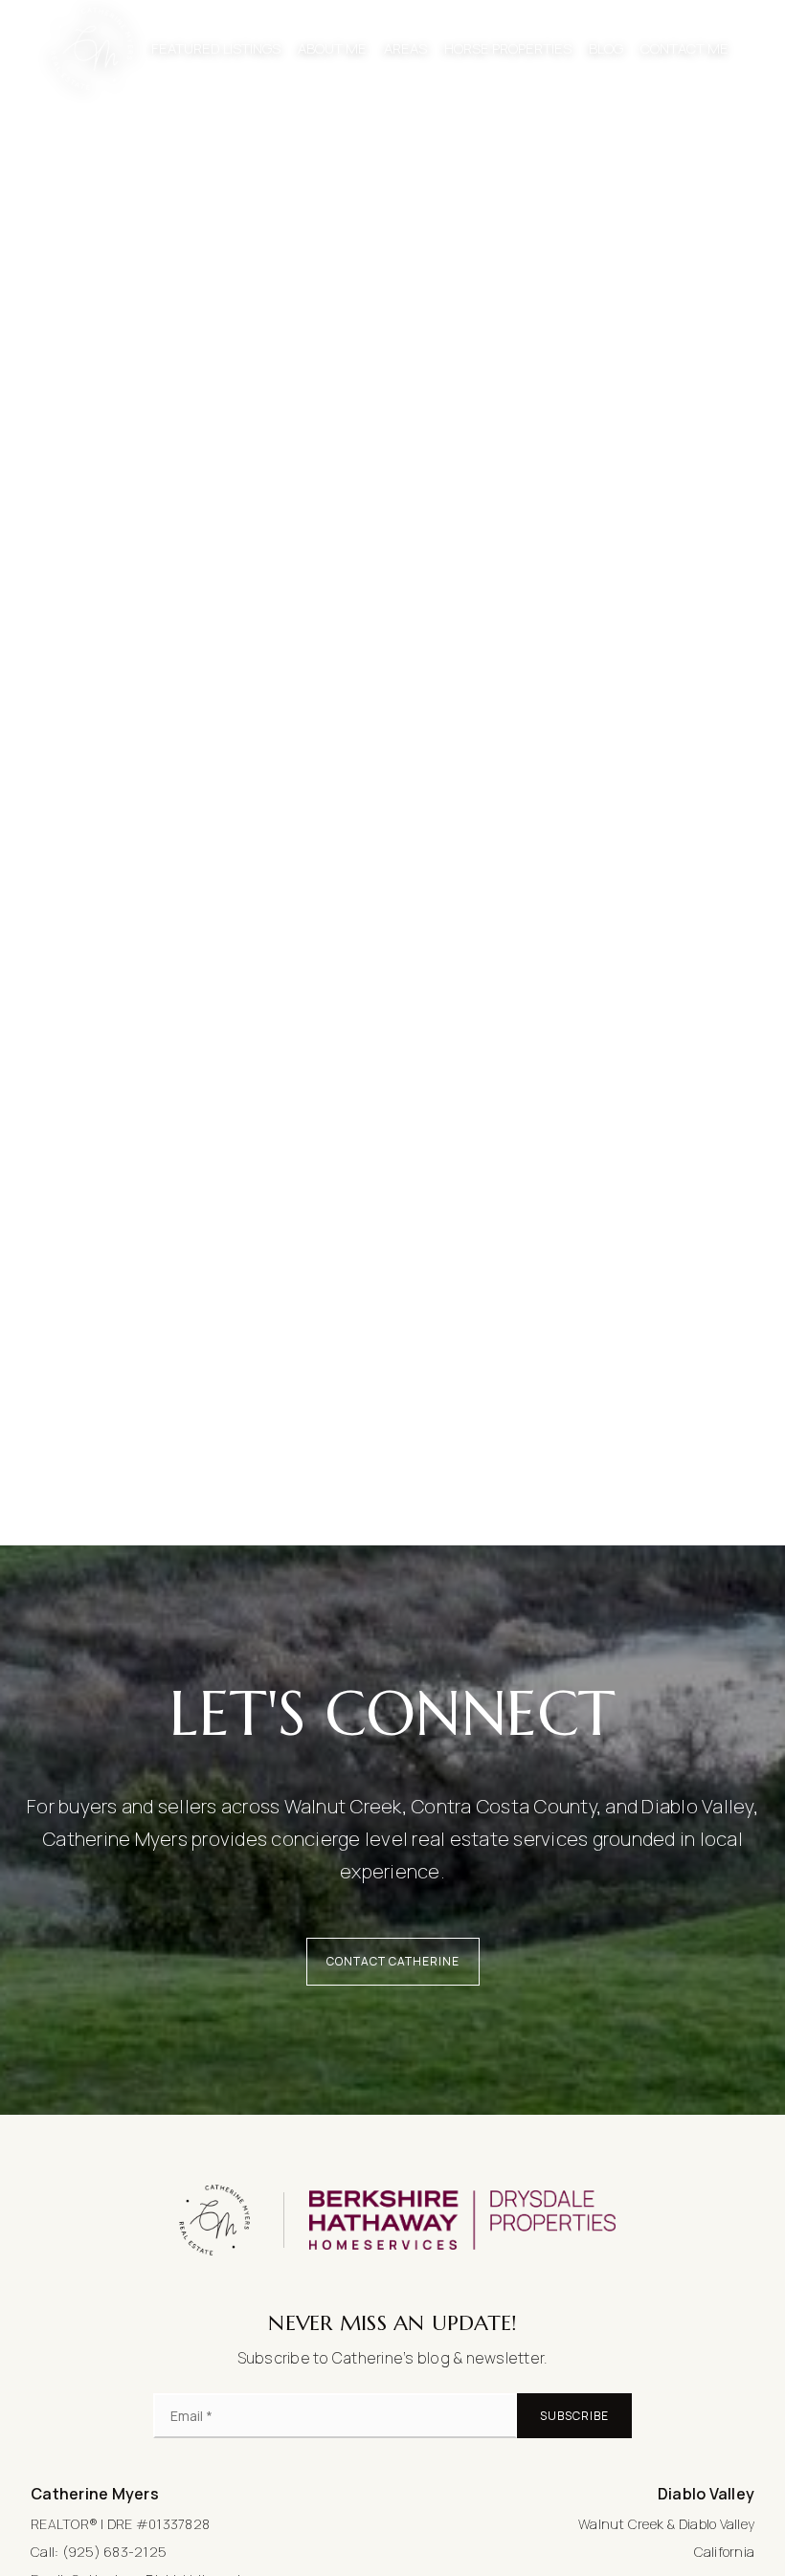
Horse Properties (508, 48)
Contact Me (684, 48)
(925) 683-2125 (115, 2552)
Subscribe (574, 2416)
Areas (405, 48)
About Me (332, 48)
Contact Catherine (393, 1961)
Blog (606, 48)
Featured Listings (216, 48)
